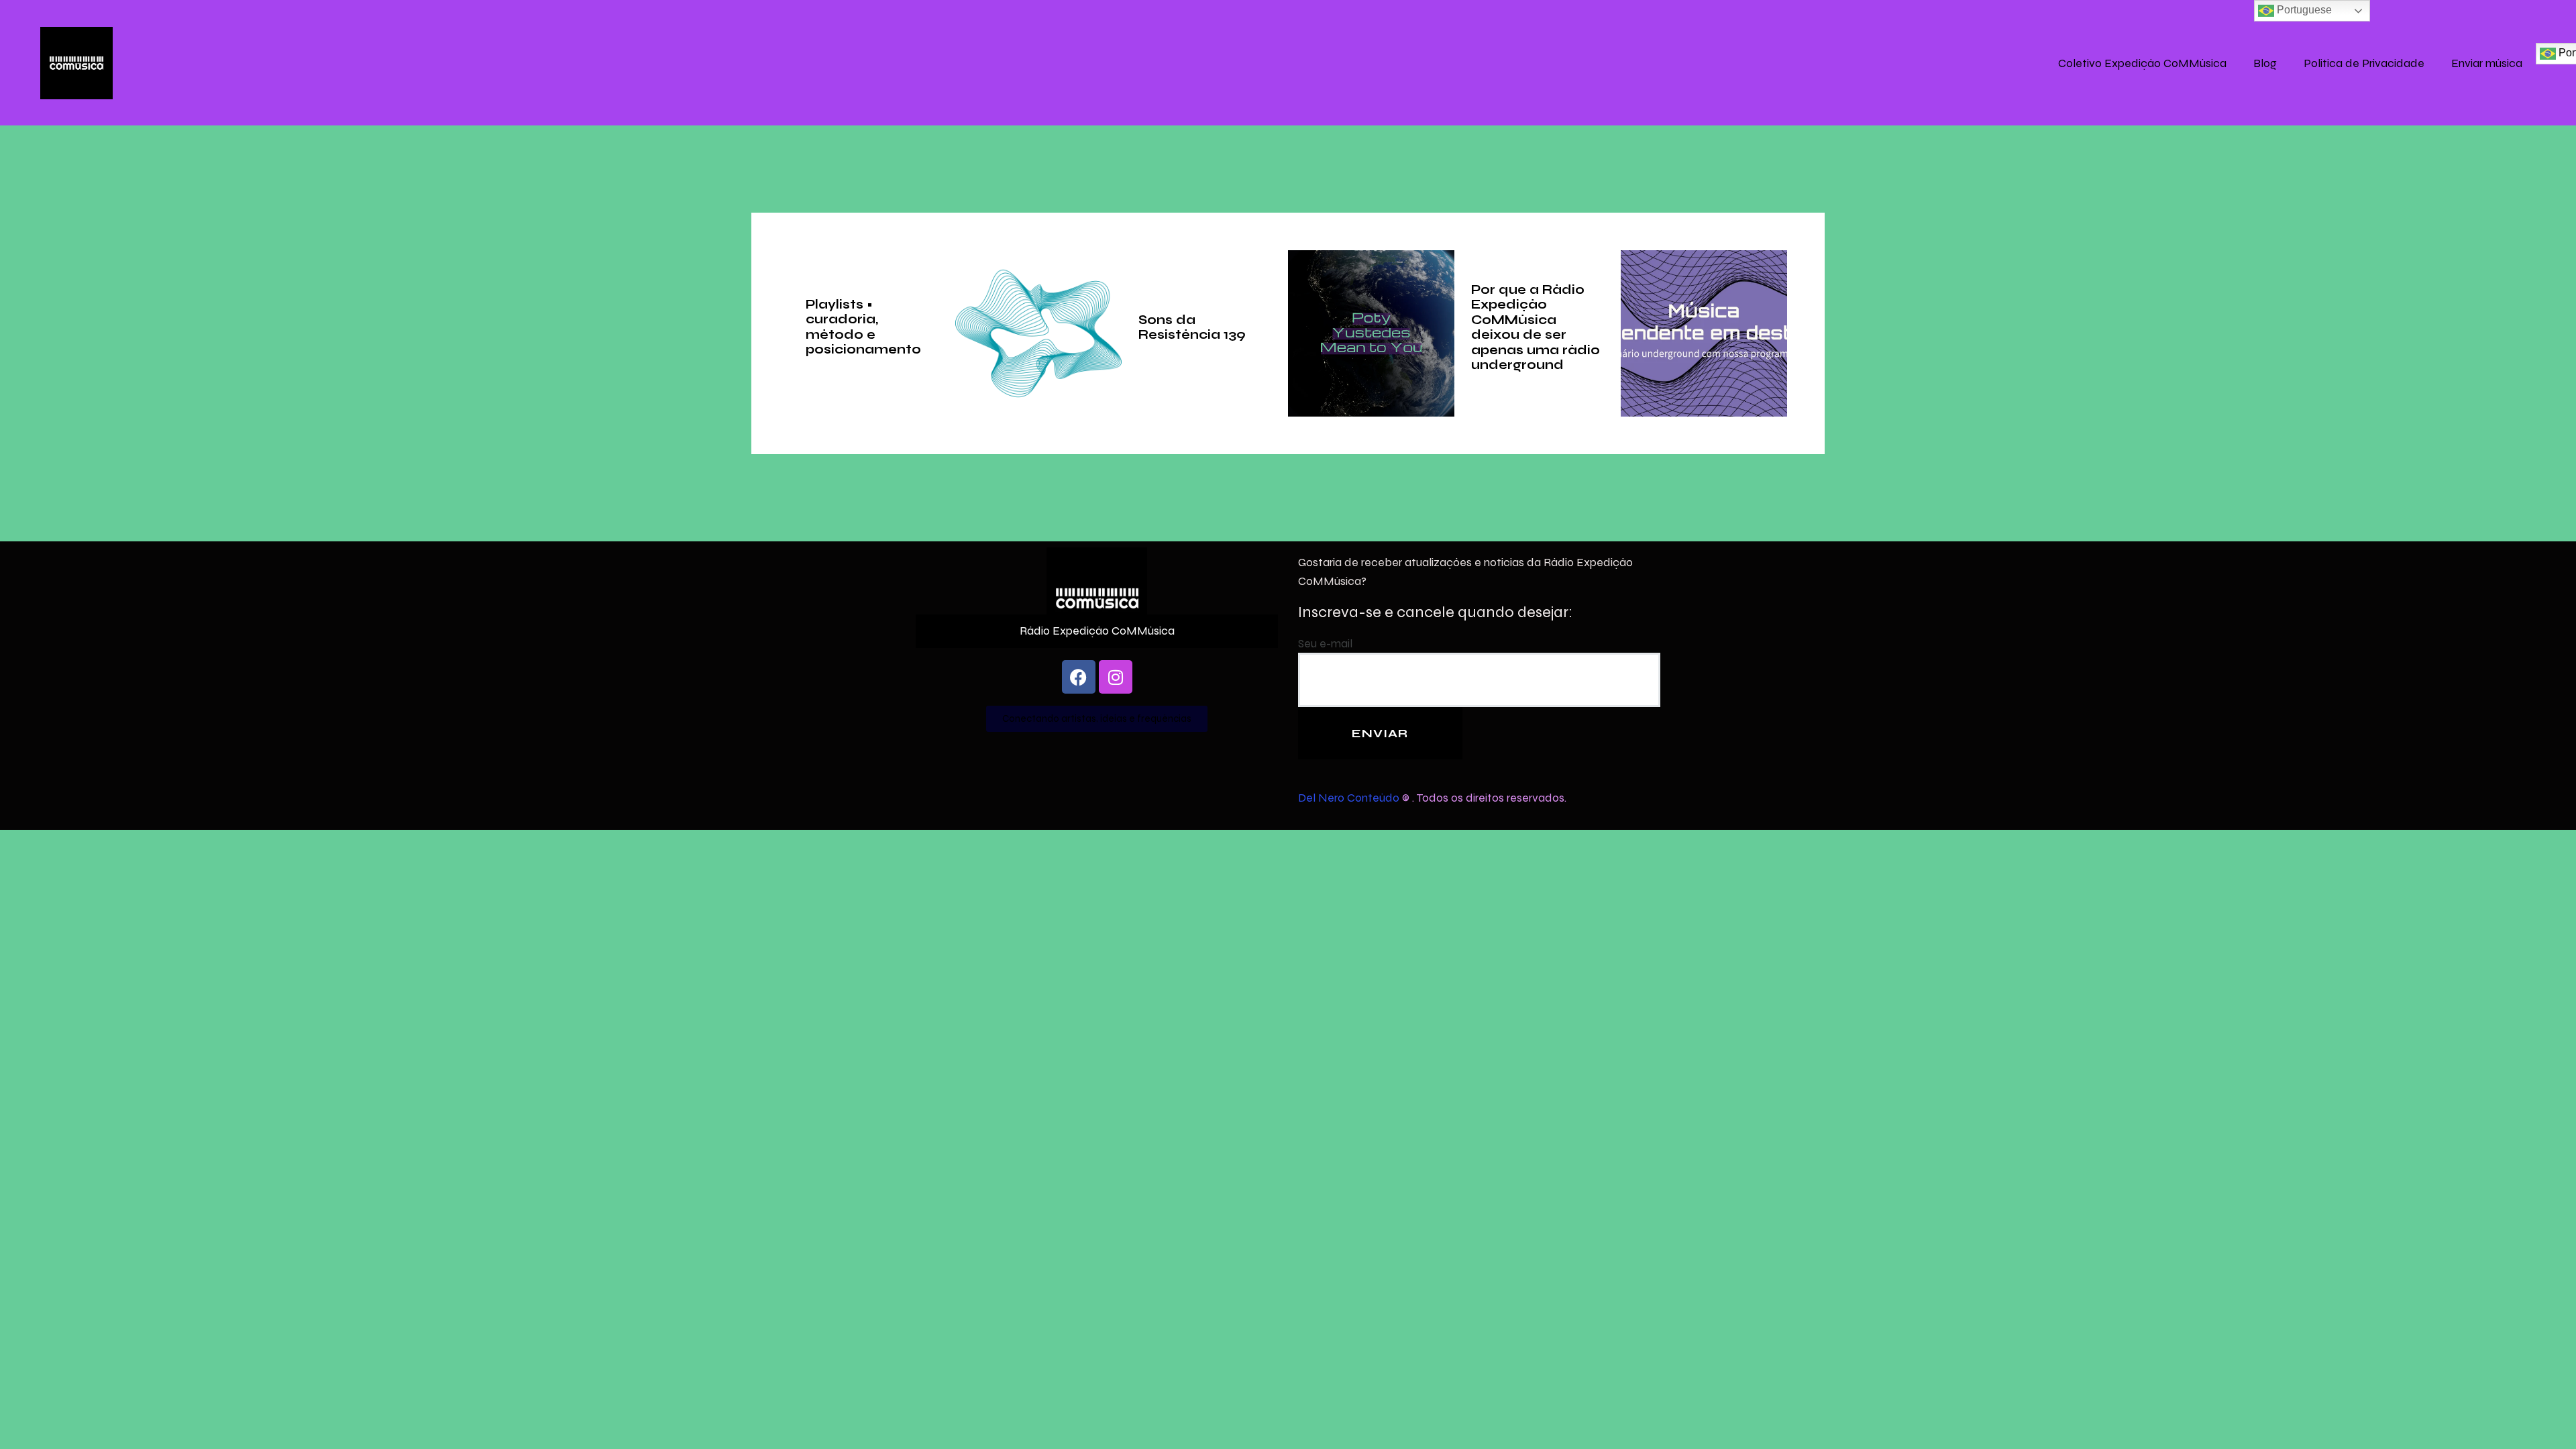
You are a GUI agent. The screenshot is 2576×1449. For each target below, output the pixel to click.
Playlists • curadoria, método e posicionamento (863, 327)
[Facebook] (1079, 677)
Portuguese (2303, 10)
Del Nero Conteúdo (1349, 797)
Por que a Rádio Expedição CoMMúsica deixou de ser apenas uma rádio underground (1536, 327)
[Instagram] (1116, 677)
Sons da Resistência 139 (1192, 327)
